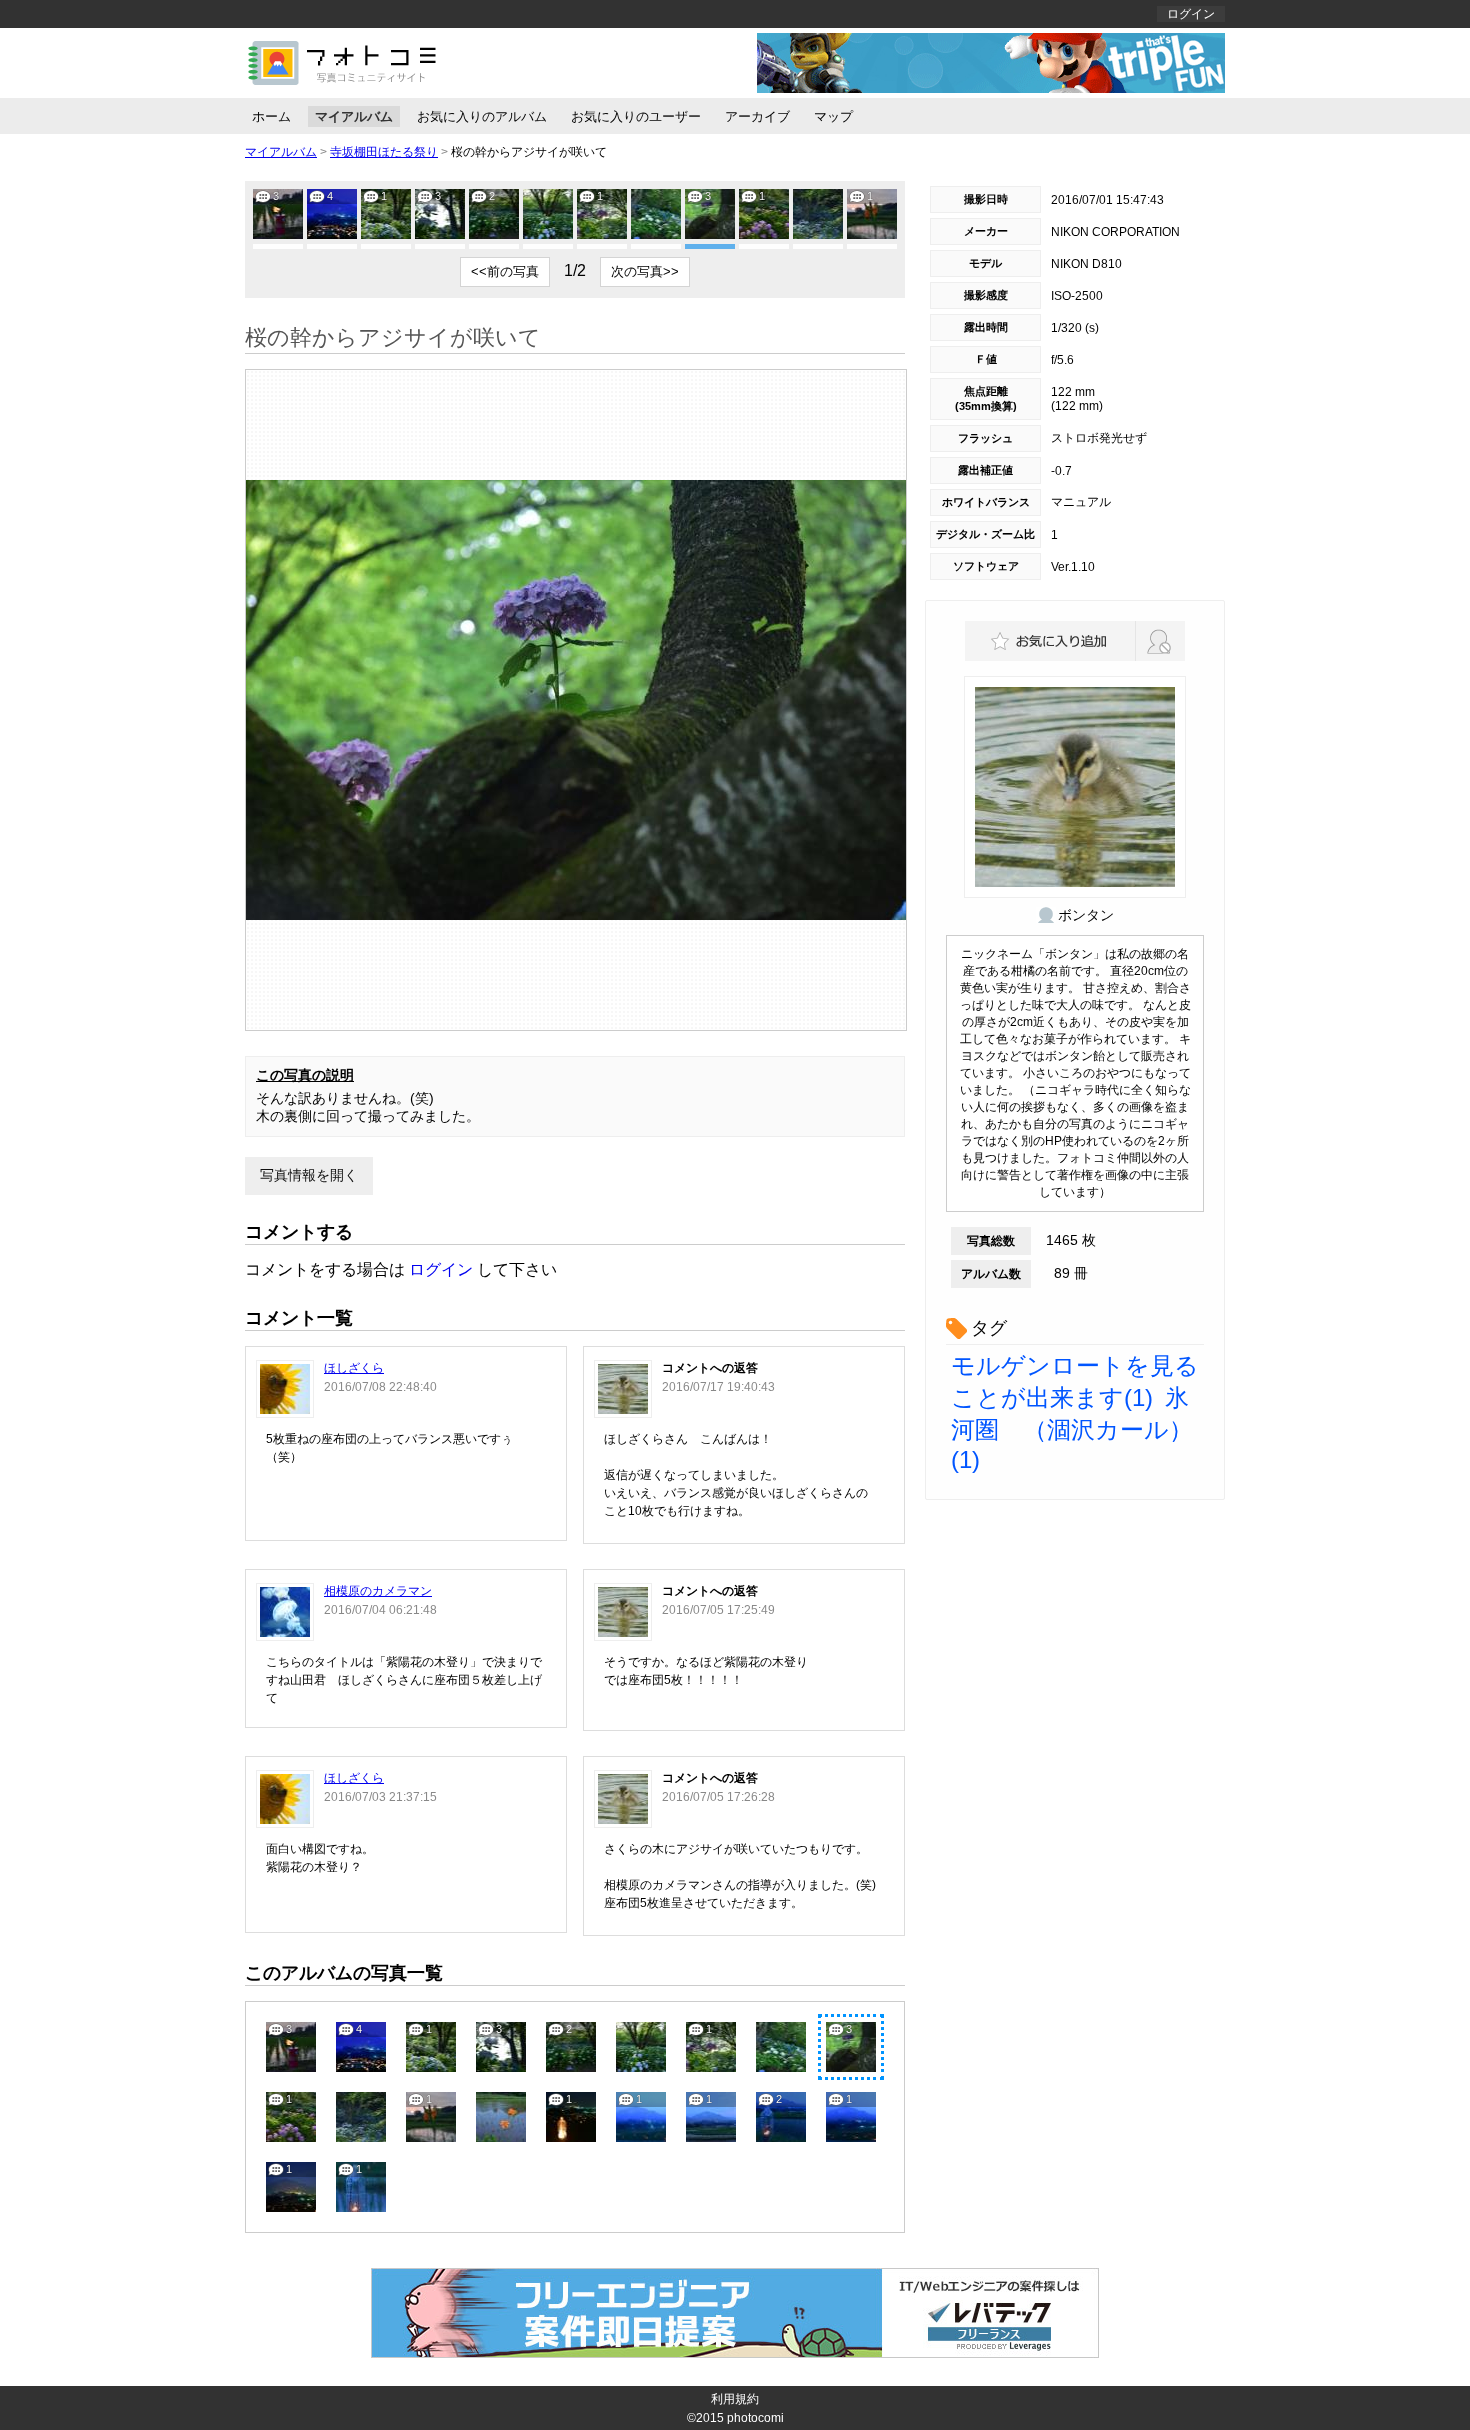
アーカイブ (757, 116)
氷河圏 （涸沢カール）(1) (1072, 1428)
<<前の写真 (505, 271)
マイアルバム (354, 116)
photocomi (755, 2418)
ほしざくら (354, 1368)
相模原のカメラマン (378, 1591)
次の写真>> (645, 271)
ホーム (271, 116)
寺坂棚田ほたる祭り (384, 152)
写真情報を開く (309, 1175)
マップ (833, 116)
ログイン (1191, 14)
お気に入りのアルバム (482, 116)
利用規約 (735, 2399)
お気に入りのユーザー (636, 116)
